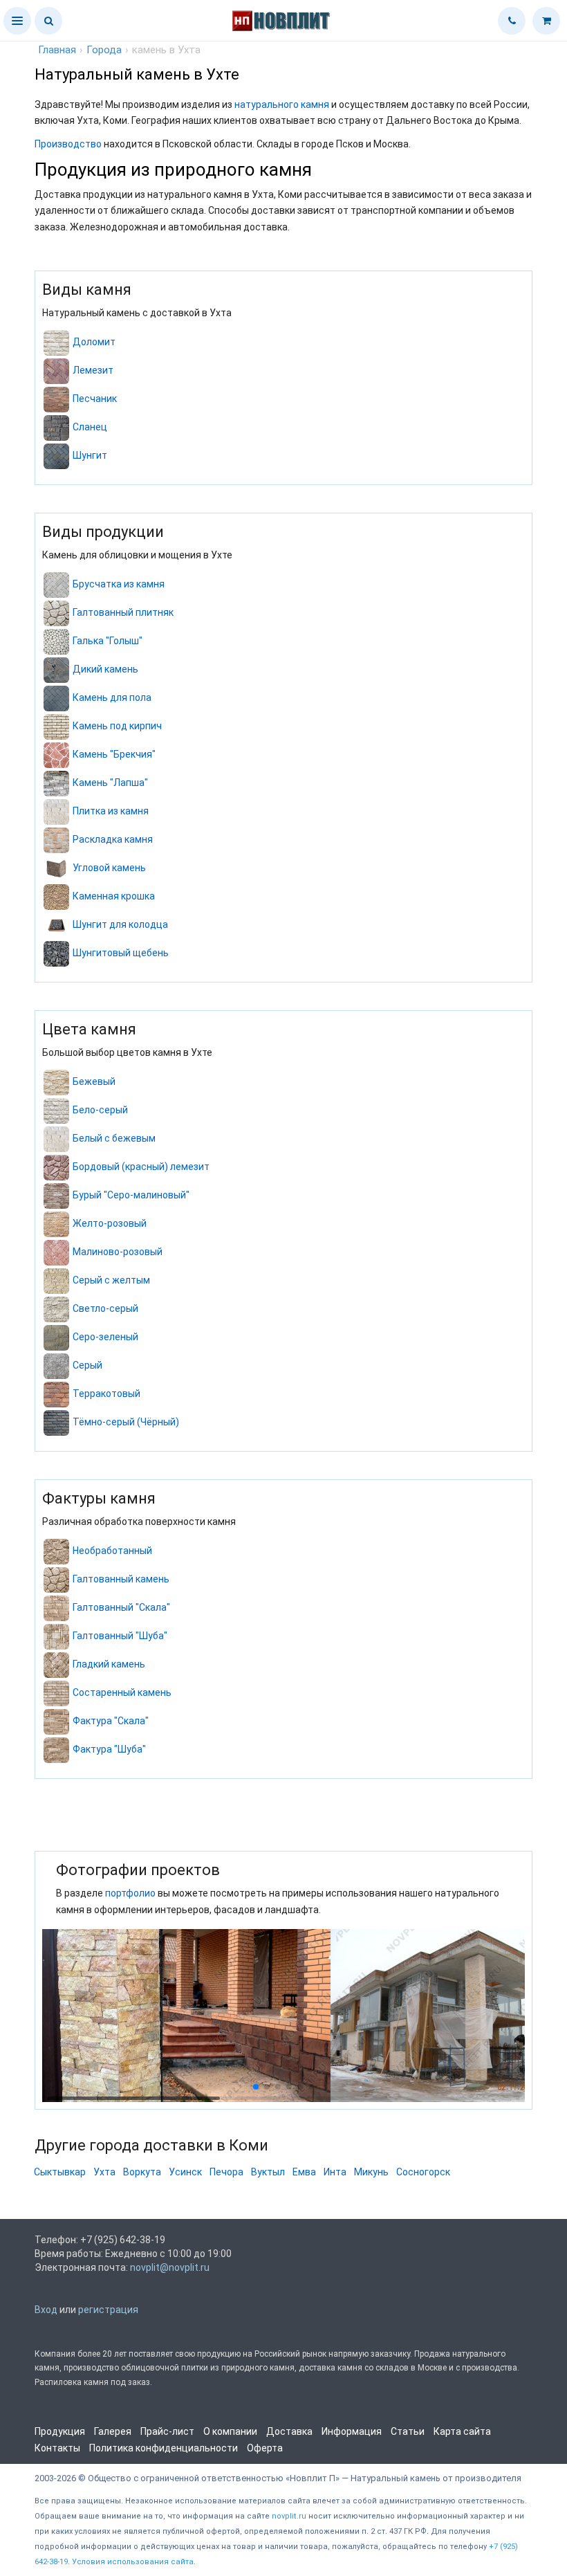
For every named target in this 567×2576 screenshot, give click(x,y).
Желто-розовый (110, 1223)
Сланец (90, 427)
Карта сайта (462, 2431)
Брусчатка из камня (119, 584)
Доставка (289, 2431)
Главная (57, 50)
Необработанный (112, 1551)
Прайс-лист (167, 2431)
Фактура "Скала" (111, 1721)
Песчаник (95, 399)
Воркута (142, 2172)
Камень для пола (112, 697)
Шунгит (90, 455)
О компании (230, 2431)
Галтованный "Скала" (121, 1607)
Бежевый (94, 1081)
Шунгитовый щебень (121, 953)
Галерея (113, 2431)
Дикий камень (105, 669)
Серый (87, 1365)
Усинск (185, 2172)
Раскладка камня (113, 839)
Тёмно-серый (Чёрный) (126, 1422)
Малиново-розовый (118, 1252)
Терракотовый (106, 1394)
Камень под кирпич (117, 726)
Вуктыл (268, 2172)
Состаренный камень (122, 1692)
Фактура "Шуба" (109, 1749)
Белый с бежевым (114, 1138)
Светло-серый (105, 1308)
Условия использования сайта (133, 2562)
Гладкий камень (109, 1664)
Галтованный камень (121, 1579)
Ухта (104, 2172)
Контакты (57, 2448)
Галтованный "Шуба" (120, 1636)
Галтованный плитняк (123, 612)
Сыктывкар (60, 2172)
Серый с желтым (111, 1280)
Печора (226, 2172)
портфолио (130, 1893)
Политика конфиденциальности (164, 2448)
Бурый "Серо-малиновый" (131, 1195)
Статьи (408, 2431)
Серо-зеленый (105, 1337)
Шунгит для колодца (120, 924)
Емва (304, 2172)
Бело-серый (100, 1110)
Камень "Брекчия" (114, 754)
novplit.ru (289, 2516)
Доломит (94, 342)
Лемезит (93, 370)
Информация (352, 2431)
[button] (17, 21)
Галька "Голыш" (108, 641)
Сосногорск (423, 2172)
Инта (335, 2172)
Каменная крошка (114, 896)
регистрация (108, 2310)
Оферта (265, 2448)
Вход (46, 2310)
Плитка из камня (111, 811)
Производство (68, 144)
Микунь (371, 2172)
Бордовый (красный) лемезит (141, 1167)
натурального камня (282, 104)
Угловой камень (109, 868)
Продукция (60, 2431)
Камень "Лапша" (110, 783)
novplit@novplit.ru (170, 2267)
